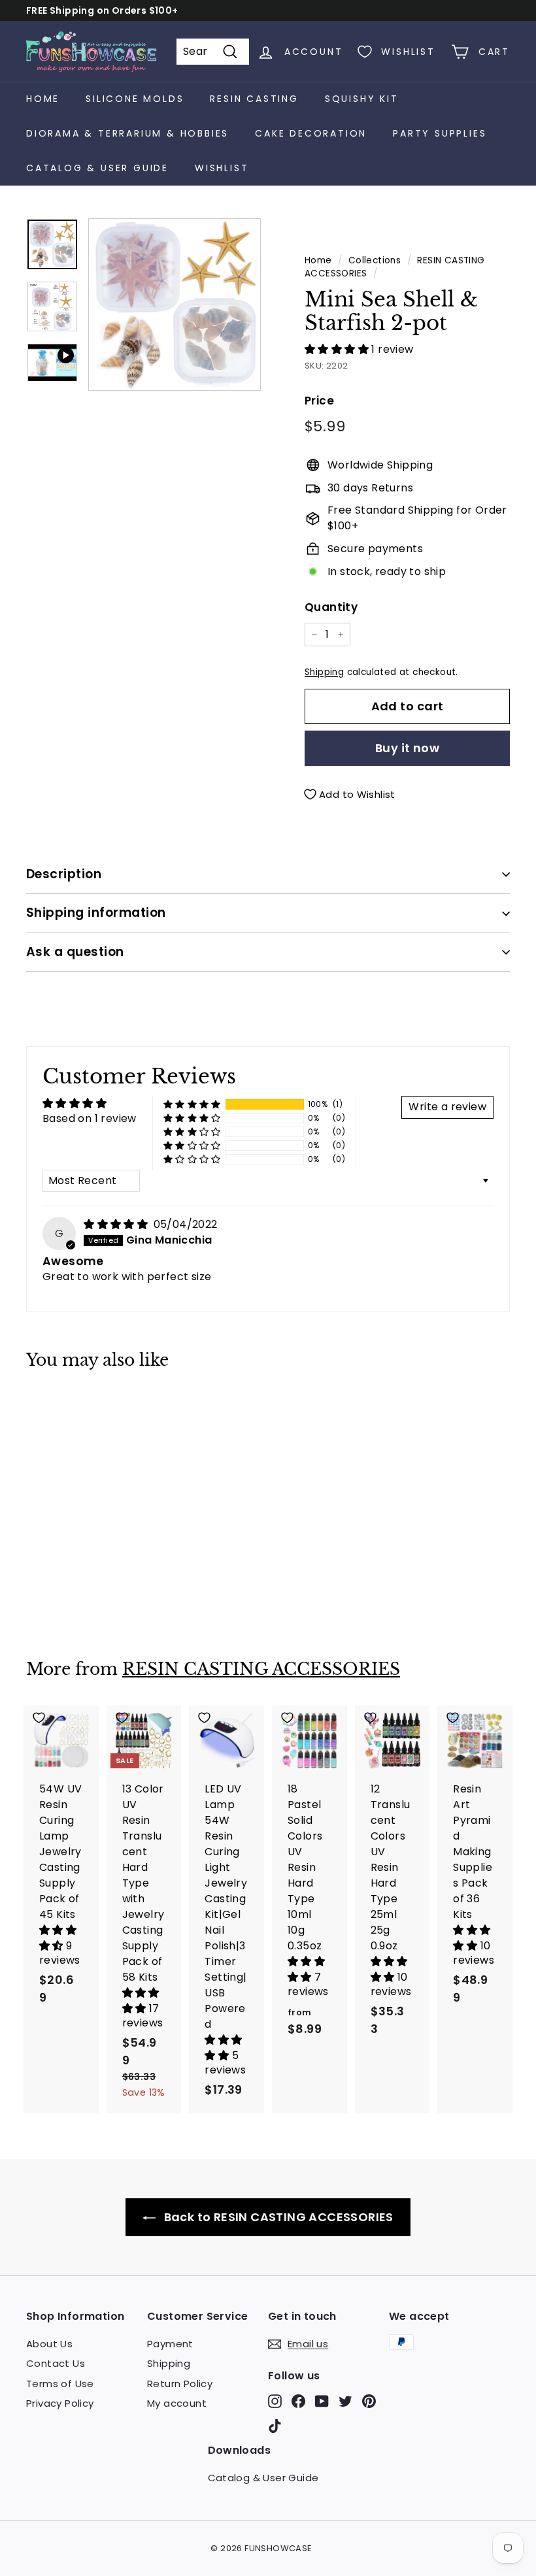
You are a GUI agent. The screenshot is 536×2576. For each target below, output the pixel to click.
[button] (338, 349)
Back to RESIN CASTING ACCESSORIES (277, 2217)
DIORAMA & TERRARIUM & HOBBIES (127, 133)
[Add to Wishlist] (61, 1409)
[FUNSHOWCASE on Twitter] (345, 2401)
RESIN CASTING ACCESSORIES (261, 1669)
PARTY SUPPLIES (440, 133)
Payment (170, 2344)
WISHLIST (222, 168)
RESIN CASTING (254, 99)
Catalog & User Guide (97, 168)
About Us (49, 2344)
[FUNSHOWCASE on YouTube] (322, 2401)
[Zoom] (175, 305)
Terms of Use (60, 2384)
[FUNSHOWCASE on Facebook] (298, 2401)
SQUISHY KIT (362, 99)
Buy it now (408, 748)
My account (177, 2403)
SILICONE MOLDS (135, 99)
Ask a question (75, 952)
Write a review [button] (447, 1107)
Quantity (331, 607)
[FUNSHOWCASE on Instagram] (275, 2401)
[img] (117, 1224)
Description (64, 874)
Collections (375, 260)
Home (43, 99)
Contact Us (56, 2363)
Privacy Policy (60, 2403)
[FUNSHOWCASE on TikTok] (275, 2425)
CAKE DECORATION (311, 133)
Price (319, 401)
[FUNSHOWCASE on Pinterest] (369, 2401)
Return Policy (180, 2384)
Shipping (324, 672)
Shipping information (96, 913)
